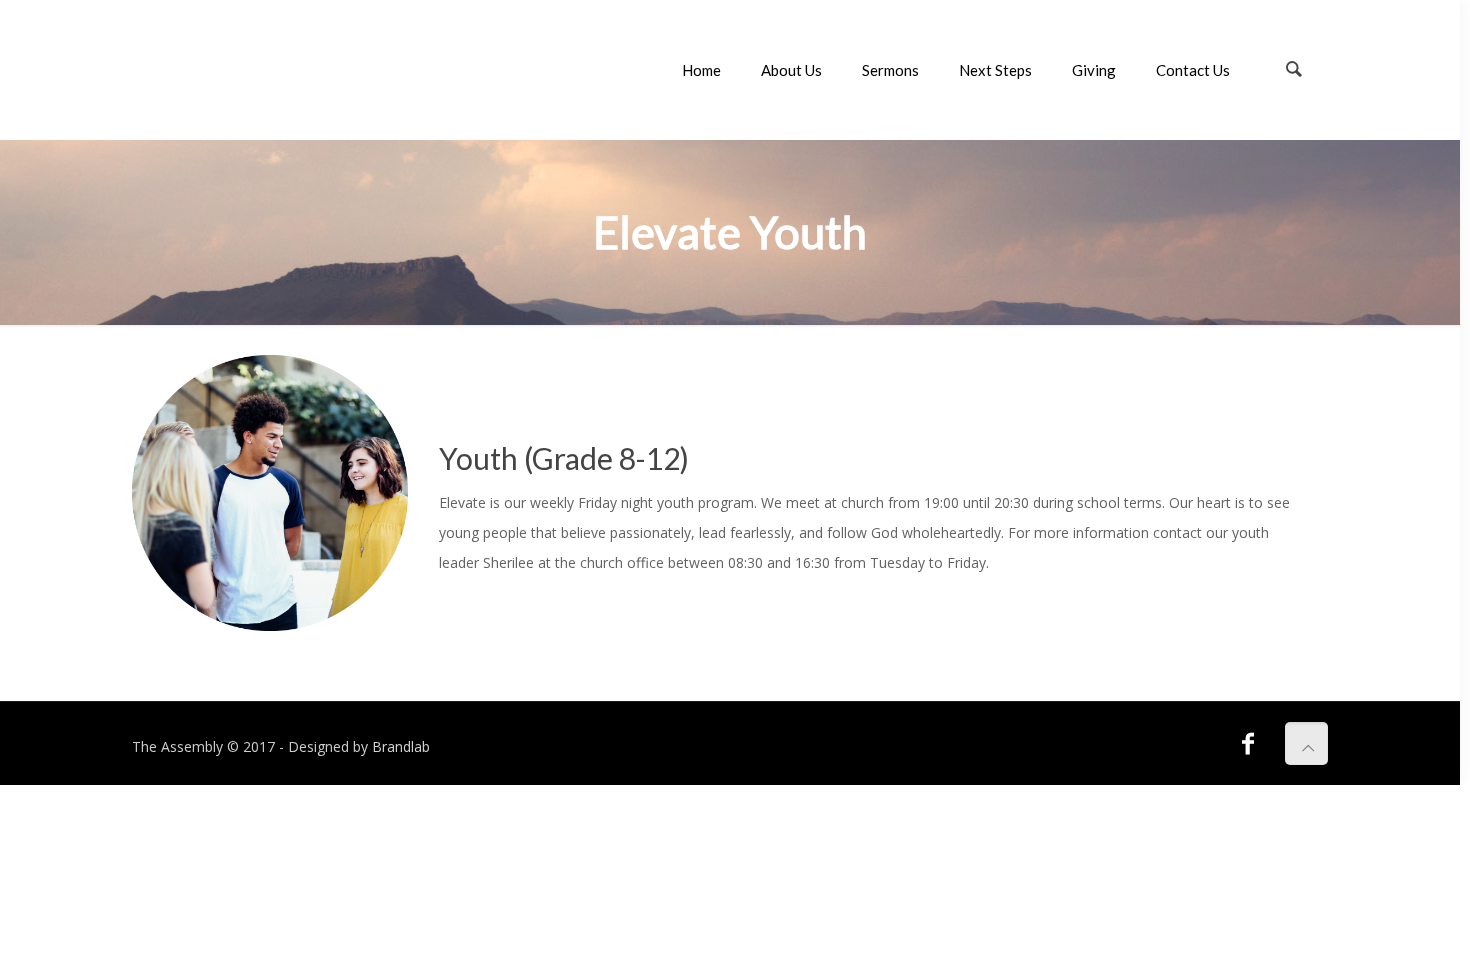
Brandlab (401, 746)
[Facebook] (1248, 742)
